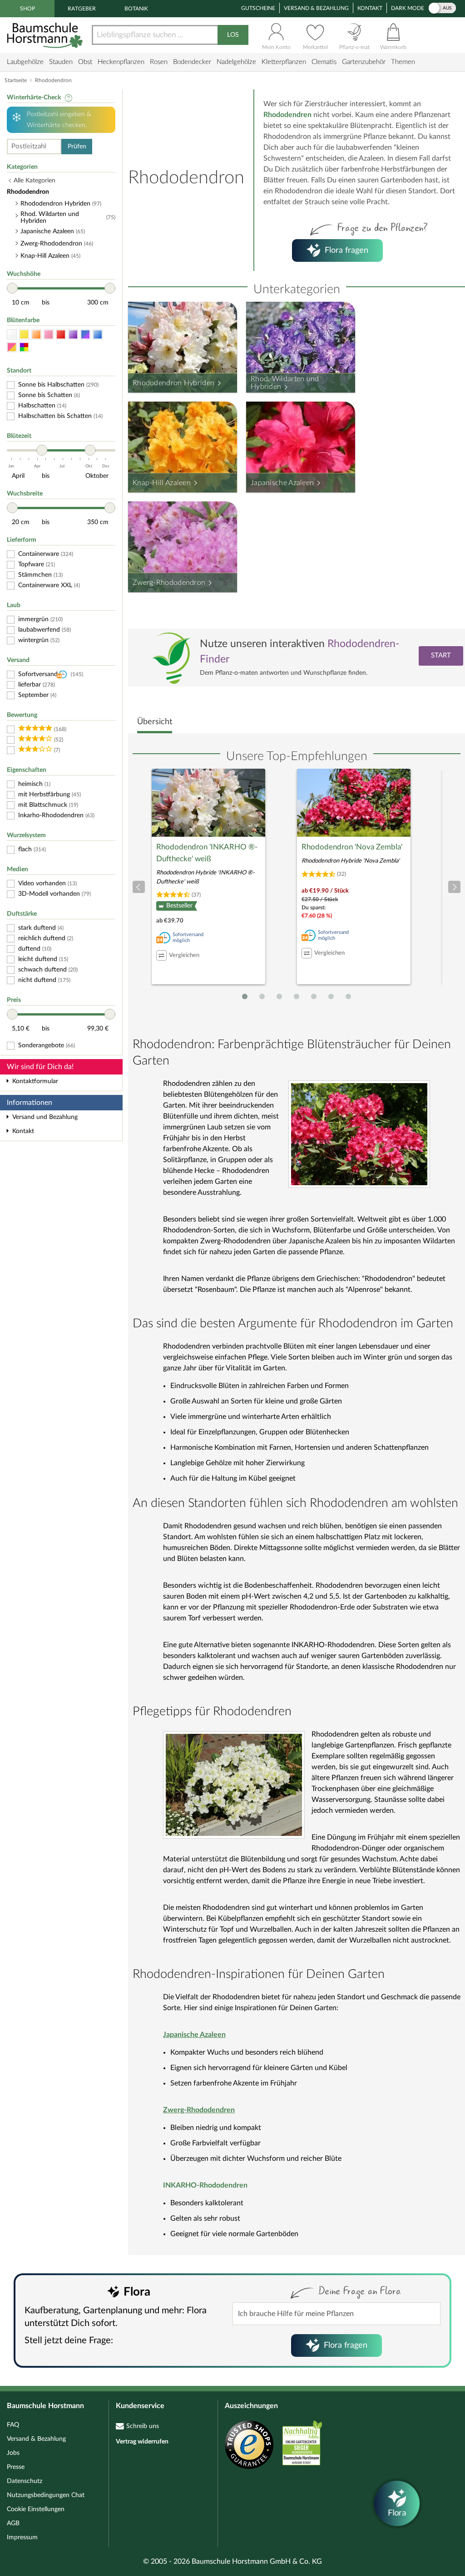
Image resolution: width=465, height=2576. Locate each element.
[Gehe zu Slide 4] (297, 996)
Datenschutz (25, 2481)
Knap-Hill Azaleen (162, 483)
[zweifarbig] (12, 347)
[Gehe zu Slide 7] (348, 996)
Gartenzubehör (364, 62)
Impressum (22, 2537)
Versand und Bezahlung (45, 1117)
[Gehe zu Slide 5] (314, 996)
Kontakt (370, 8)
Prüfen (77, 147)
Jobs (13, 2453)
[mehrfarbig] (24, 347)
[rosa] (49, 335)
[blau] (98, 335)
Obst (85, 62)
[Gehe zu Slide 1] (245, 996)
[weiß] (12, 335)
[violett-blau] (85, 335)
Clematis (324, 62)
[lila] (73, 335)
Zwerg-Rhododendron (169, 583)
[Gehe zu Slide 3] (279, 996)
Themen (403, 62)
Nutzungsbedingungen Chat (46, 2495)
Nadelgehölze (236, 62)
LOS (233, 35)
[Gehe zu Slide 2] (262, 996)
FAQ (13, 2425)
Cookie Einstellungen (36, 2509)
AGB (13, 2523)
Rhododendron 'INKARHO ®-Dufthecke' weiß (207, 853)
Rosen (159, 62)
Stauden (61, 62)
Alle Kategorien (35, 181)
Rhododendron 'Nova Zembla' (352, 847)
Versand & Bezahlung (316, 8)
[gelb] (24, 335)
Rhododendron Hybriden (173, 383)
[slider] (12, 288)
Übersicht (155, 722)
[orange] (36, 335)
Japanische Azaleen (282, 483)
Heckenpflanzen (121, 62)
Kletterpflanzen (284, 62)
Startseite (16, 80)
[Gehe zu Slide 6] (331, 996)
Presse (16, 2467)
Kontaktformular (35, 1081)
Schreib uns (143, 2426)
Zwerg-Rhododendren (199, 2110)
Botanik (136, 9)
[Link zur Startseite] (46, 35)
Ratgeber (82, 9)
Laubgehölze (25, 62)
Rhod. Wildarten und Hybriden (285, 383)
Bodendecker (192, 62)
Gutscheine (258, 8)
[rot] (61, 335)
